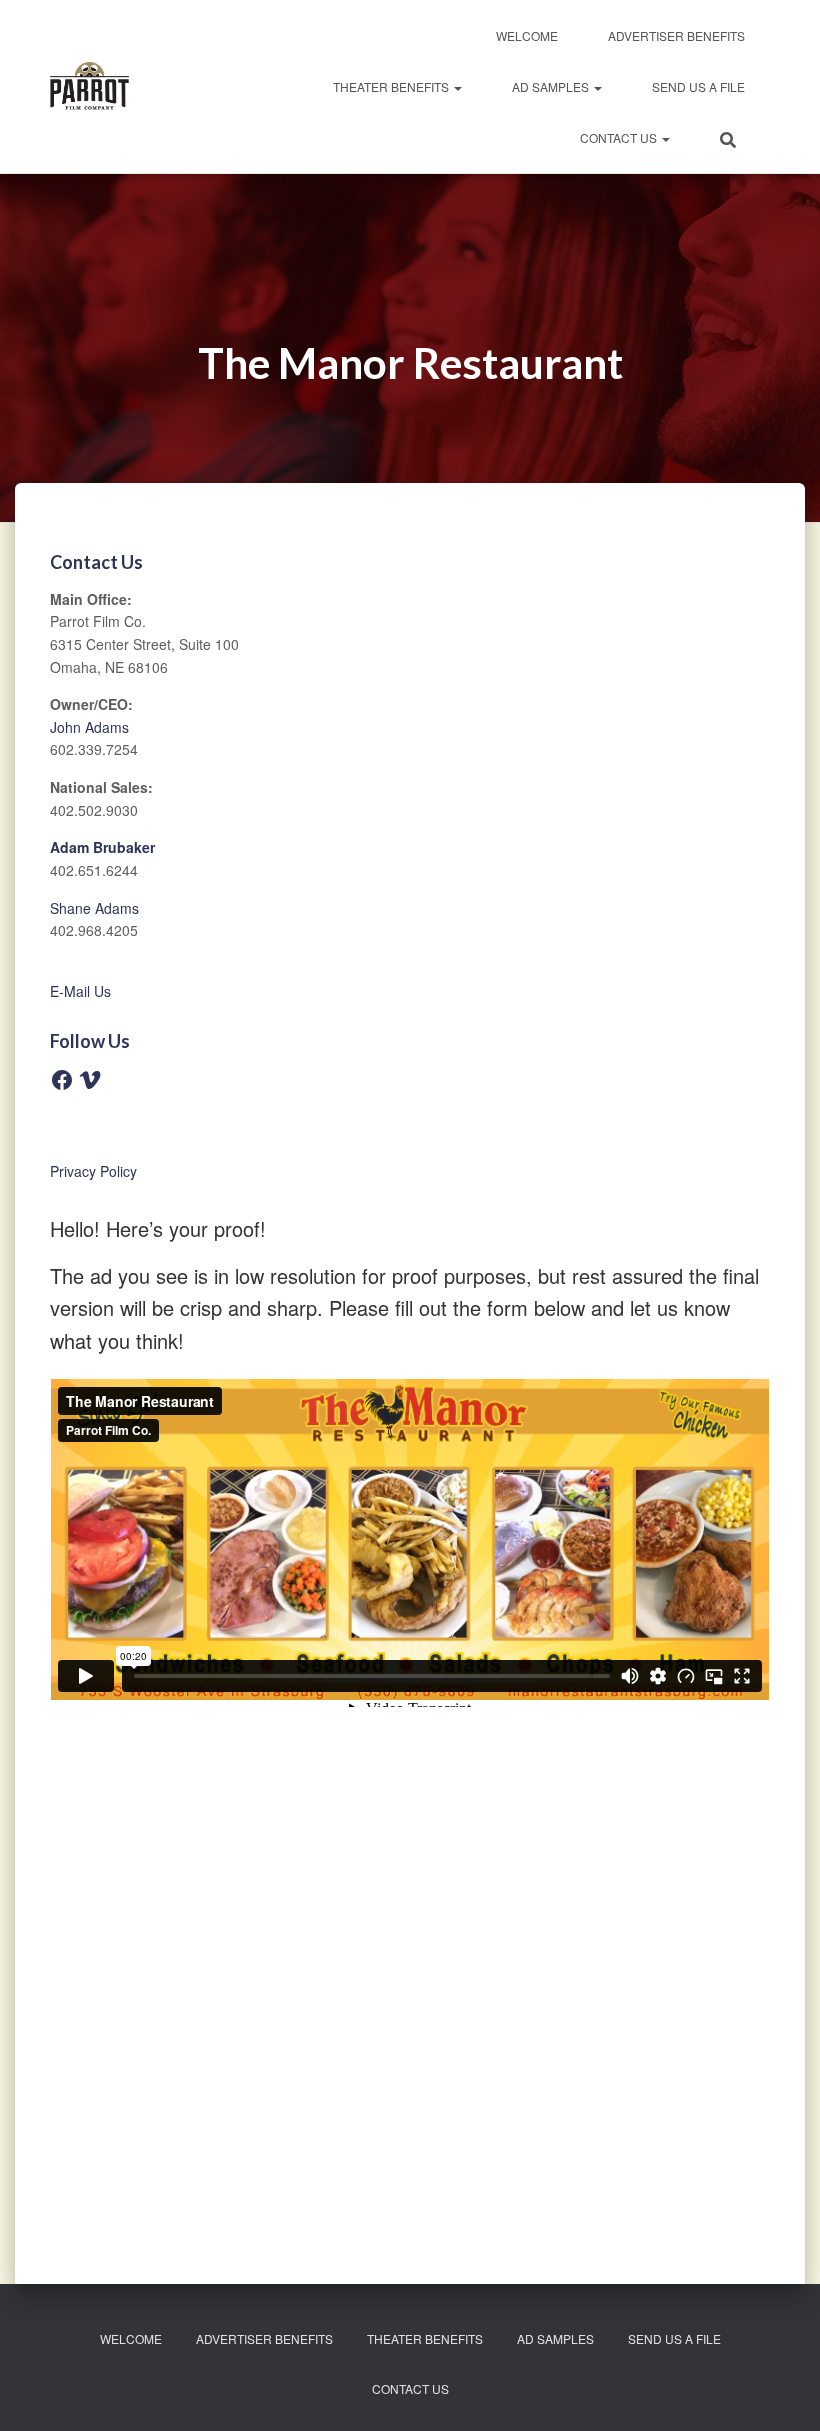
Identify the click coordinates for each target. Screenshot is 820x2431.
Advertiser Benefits (676, 35)
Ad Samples (552, 86)
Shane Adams (94, 908)
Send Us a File (698, 86)
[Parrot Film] (89, 87)
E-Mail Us (80, 991)
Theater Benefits (392, 86)
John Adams (89, 727)
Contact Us (620, 137)
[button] (457, 86)
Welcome (527, 35)
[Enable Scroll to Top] (780, 2391)
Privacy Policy (93, 1171)
